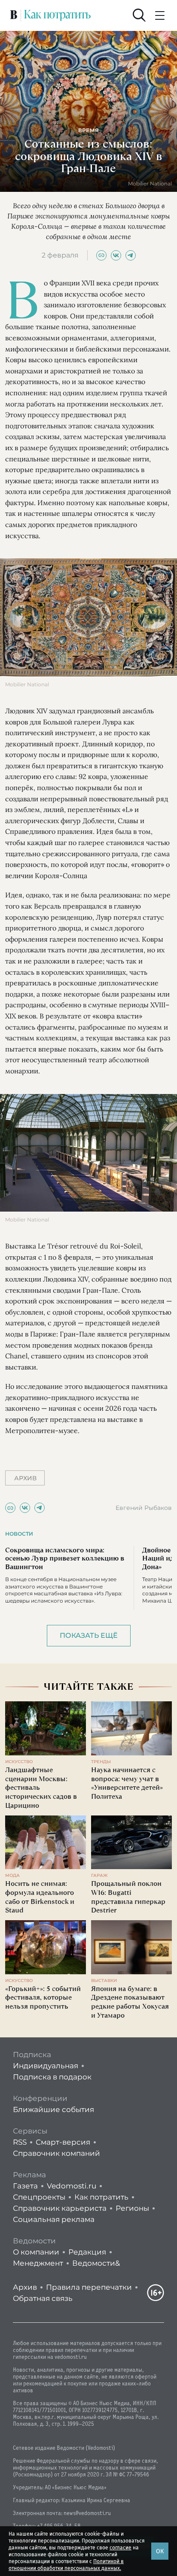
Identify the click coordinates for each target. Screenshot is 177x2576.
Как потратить (101, 2197)
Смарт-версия (63, 2142)
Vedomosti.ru (72, 2186)
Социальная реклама (54, 2219)
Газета (25, 2186)
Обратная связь (43, 2298)
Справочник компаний (56, 2153)
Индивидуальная (46, 2066)
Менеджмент (38, 2263)
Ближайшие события (53, 2109)
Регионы (132, 2208)
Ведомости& (96, 2263)
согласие (121, 2548)
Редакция (87, 2252)
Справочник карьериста (60, 2208)
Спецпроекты (39, 2197)
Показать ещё (89, 1635)
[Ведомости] (14, 15)
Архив (25, 2287)
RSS (20, 2142)
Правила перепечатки (89, 2287)
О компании (36, 2252)
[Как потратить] (58, 15)
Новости (19, 1534)
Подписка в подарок (52, 2077)
